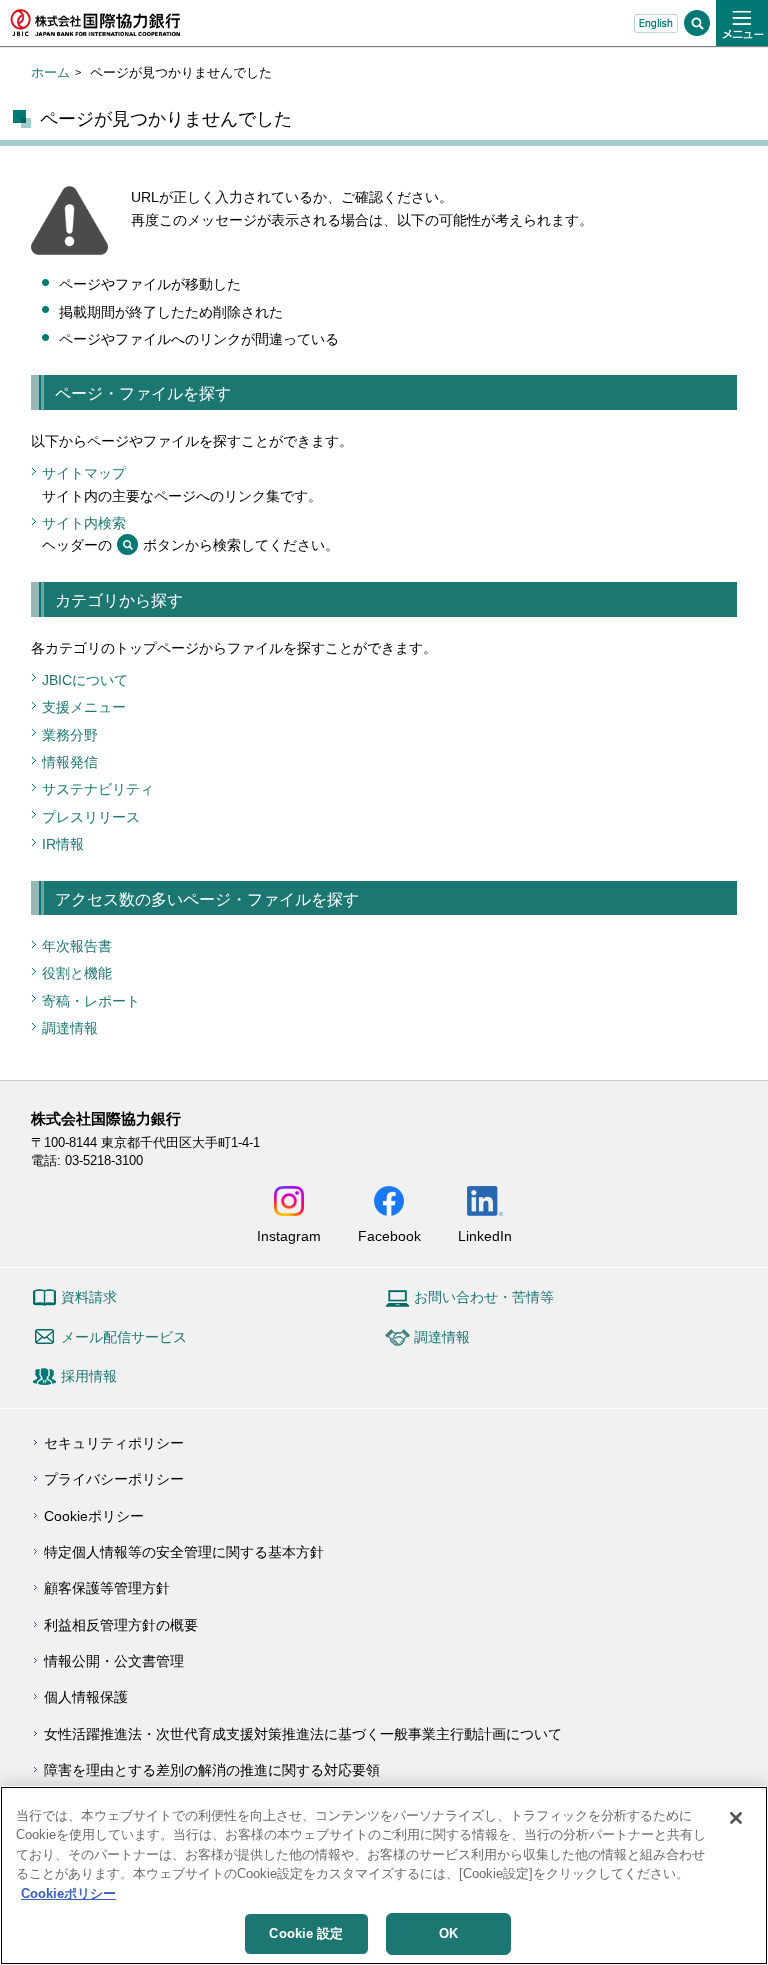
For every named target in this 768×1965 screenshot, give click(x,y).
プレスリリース (91, 817)
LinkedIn (485, 1235)
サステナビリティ (98, 789)
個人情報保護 (86, 1697)
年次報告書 (77, 946)
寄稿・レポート (91, 1001)
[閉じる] (736, 1818)
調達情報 (70, 1028)
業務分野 (70, 735)
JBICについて (85, 680)
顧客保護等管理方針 (107, 1588)
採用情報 (89, 1376)
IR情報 (63, 844)
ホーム (50, 72)
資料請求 (89, 1297)
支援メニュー (84, 707)
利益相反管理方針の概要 (121, 1625)
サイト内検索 (84, 523)
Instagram (289, 1235)
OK (448, 1933)
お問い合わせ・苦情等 (484, 1297)
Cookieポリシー (94, 1516)
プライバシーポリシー (114, 1479)
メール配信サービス (124, 1337)
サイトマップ (84, 473)
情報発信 (70, 762)
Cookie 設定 (306, 1933)
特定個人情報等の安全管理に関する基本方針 (184, 1552)
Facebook (389, 1235)
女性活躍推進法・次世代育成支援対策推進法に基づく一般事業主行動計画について (303, 1734)
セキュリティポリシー (114, 1443)
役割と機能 (77, 973)
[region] (384, 1875)
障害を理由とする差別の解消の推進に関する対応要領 (212, 1770)
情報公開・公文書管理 (114, 1661)
